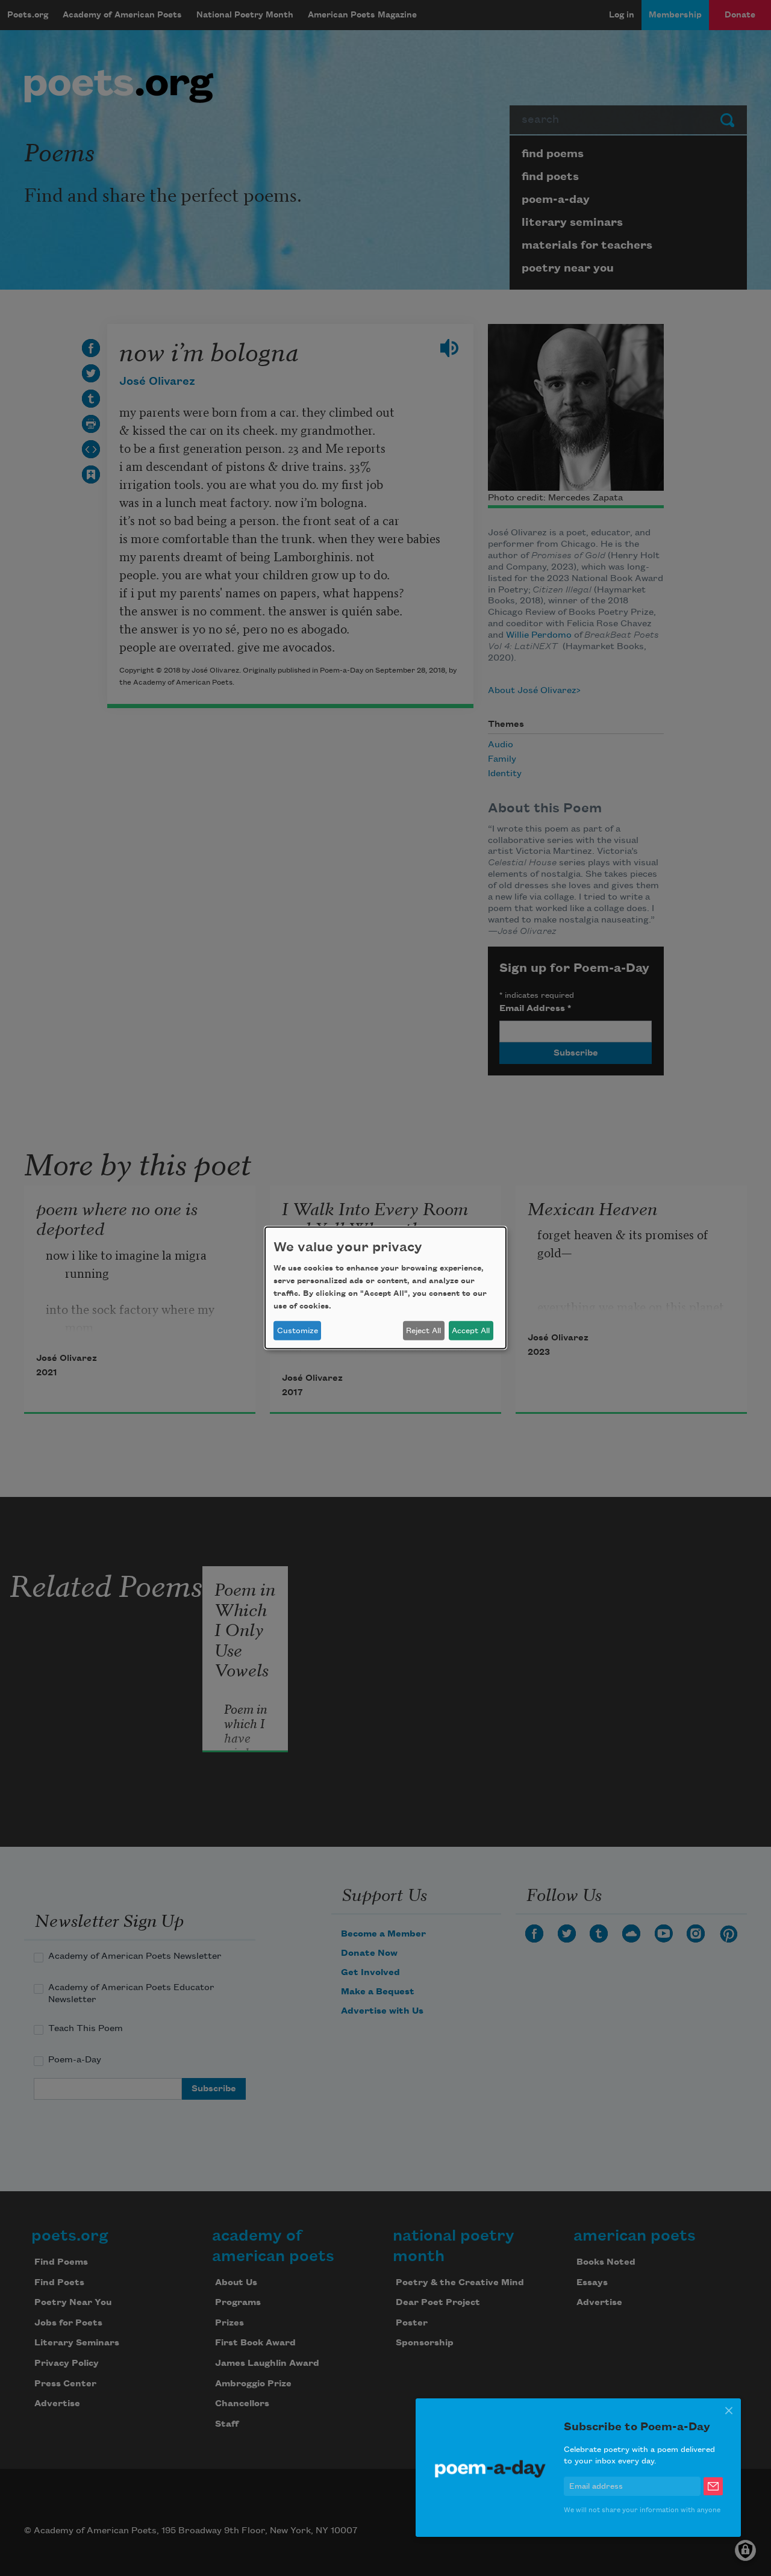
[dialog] (385, 1288)
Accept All (471, 1331)
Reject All (423, 1331)
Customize (298, 1331)
